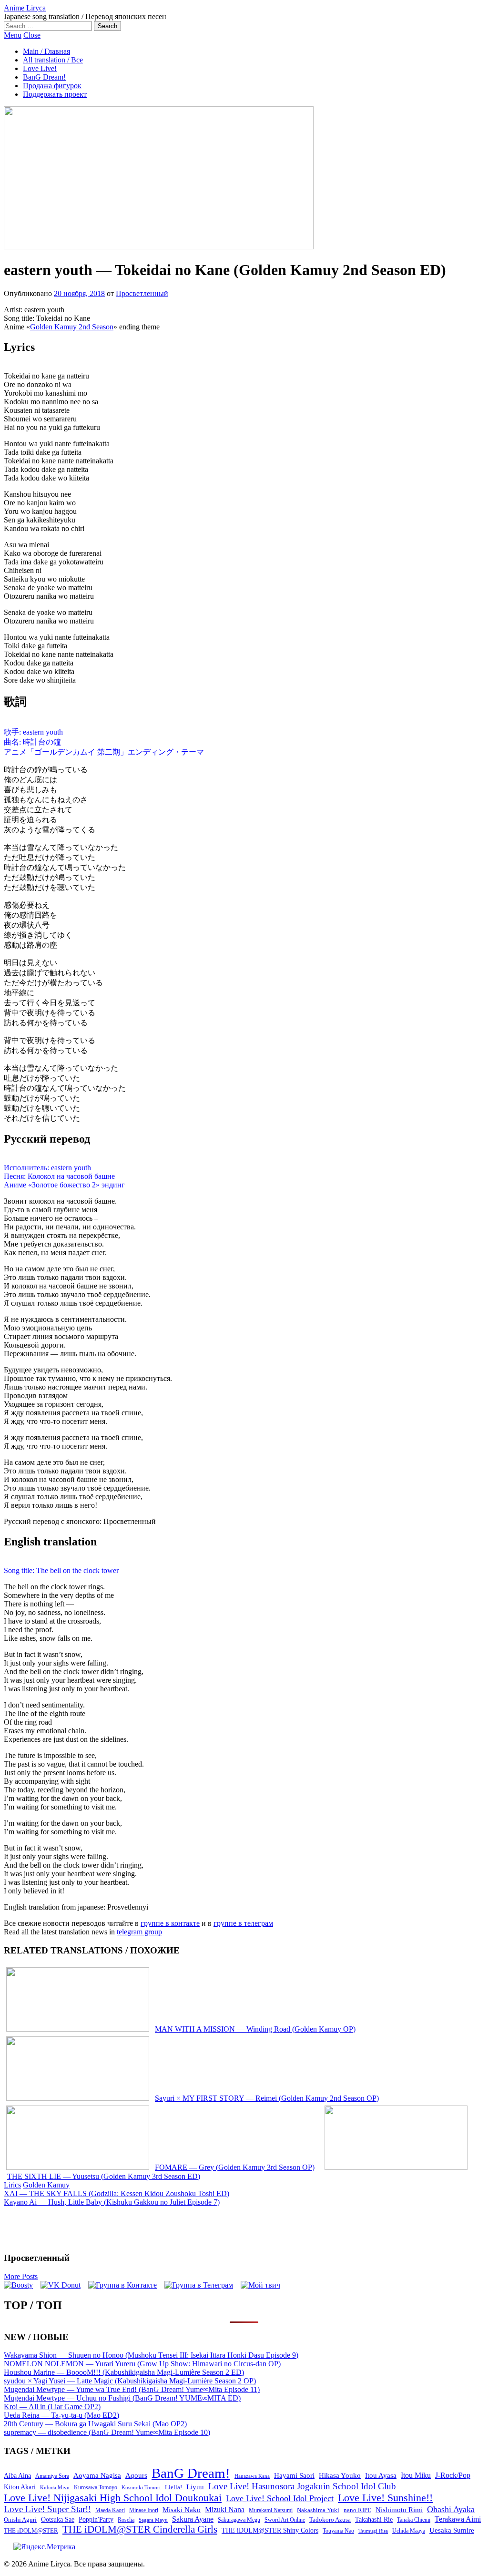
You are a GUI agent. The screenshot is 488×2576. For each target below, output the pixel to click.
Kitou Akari (20, 2487)
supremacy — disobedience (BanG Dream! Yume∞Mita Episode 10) (107, 2432)
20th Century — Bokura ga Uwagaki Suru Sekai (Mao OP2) (95, 2424)
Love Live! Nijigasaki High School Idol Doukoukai (113, 2498)
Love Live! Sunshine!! (385, 2498)
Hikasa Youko (340, 2475)
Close (32, 35)
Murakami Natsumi (271, 2510)
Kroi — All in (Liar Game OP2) (52, 2407)
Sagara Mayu (153, 2520)
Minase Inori (144, 2510)
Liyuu (195, 2487)
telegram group (139, 1932)
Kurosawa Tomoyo (96, 2487)
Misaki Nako (182, 2510)
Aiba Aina (17, 2476)
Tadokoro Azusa (330, 2520)
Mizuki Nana (225, 2510)
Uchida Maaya (409, 2531)
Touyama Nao (338, 2531)
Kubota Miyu (55, 2487)
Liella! (173, 2487)
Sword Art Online (285, 2520)
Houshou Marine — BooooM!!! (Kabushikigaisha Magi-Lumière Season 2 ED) (124, 2372)
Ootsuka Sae (58, 2520)
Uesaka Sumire (452, 2530)
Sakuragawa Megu (239, 2520)
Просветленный (142, 293)
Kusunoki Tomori (141, 2487)
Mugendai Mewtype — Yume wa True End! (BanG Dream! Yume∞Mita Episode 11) (132, 2389)
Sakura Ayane (193, 2519)
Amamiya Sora (52, 2476)
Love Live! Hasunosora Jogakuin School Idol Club (302, 2486)
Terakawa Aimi (458, 2519)
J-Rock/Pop (453, 2475)
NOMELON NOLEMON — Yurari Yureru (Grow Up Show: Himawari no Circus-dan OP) (142, 2364)
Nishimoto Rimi (399, 2510)
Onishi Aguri (20, 2520)
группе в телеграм (243, 1923)
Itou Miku (416, 2475)
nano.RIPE (357, 2510)
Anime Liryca (25, 8)
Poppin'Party (96, 2520)
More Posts (21, 2276)
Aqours (136, 2475)
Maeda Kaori (110, 2510)
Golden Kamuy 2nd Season (72, 327)
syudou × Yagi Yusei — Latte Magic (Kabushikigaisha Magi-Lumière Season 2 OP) (130, 2381)
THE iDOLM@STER (31, 2530)
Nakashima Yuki (318, 2510)
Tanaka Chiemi (414, 2520)
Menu (13, 35)
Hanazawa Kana (252, 2476)
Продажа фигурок (52, 86)
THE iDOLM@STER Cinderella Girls (140, 2529)
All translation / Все (53, 60)
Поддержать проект (55, 94)
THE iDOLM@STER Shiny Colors (270, 2530)
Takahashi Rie (374, 2520)
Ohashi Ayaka (451, 2509)
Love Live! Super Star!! (47, 2509)
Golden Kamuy (46, 2185)
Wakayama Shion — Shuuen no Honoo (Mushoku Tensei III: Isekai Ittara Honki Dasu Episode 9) (151, 2355)
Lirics (12, 2185)
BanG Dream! (44, 77)
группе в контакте (170, 1923)
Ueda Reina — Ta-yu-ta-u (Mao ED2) (61, 2415)
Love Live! (40, 68)
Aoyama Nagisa (97, 2475)
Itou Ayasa (381, 2475)
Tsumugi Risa (373, 2531)
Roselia (126, 2520)
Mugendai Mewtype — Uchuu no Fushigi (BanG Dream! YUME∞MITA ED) (122, 2398)
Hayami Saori (294, 2475)
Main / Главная (46, 51)
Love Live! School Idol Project (280, 2498)
